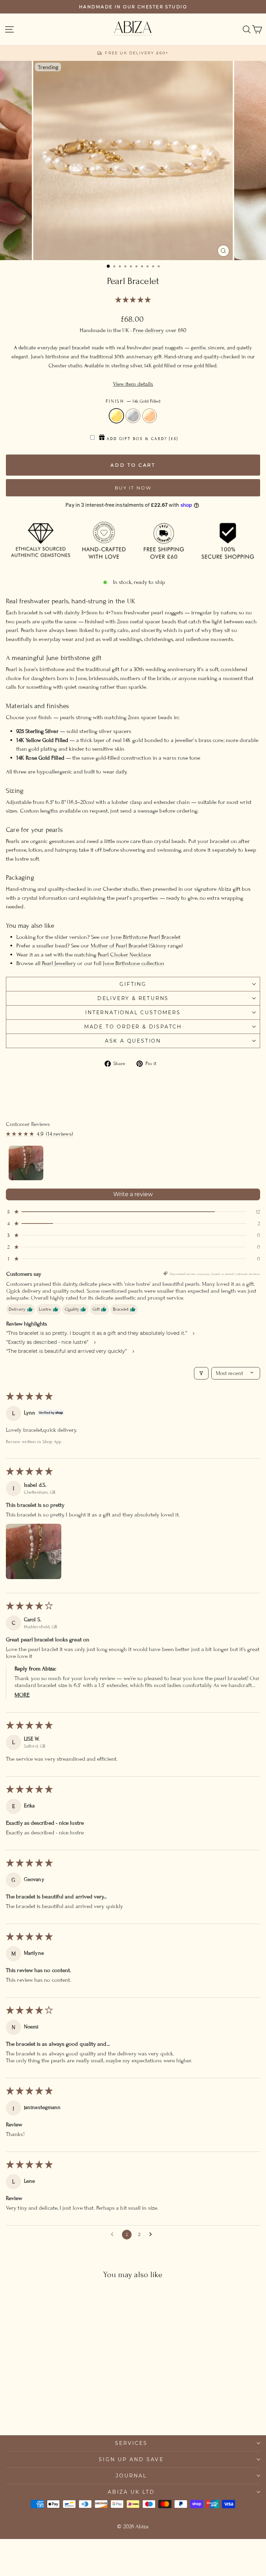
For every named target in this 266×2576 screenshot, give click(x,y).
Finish (133, 401)
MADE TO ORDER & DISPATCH (133, 1027)
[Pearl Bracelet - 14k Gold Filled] (47, 2411)
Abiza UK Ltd (131, 2492)
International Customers (133, 1012)
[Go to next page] (152, 2235)
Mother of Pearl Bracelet (119, 946)
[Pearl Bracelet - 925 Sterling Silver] (55, 2411)
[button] (133, 300)
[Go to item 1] (26, 1163)
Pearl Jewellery (59, 963)
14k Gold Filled (116, 416)
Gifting (133, 984)
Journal (131, 2476)
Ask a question (133, 1041)
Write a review (133, 1194)
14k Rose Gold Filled (150, 416)
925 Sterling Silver (133, 416)
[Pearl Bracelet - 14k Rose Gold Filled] (63, 2411)
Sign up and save (131, 2459)
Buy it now (133, 488)
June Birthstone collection (134, 963)
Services (131, 2443)
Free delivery (148, 330)
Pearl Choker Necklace (124, 955)
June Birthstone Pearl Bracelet (145, 937)
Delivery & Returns (133, 998)
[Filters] (201, 1373)
